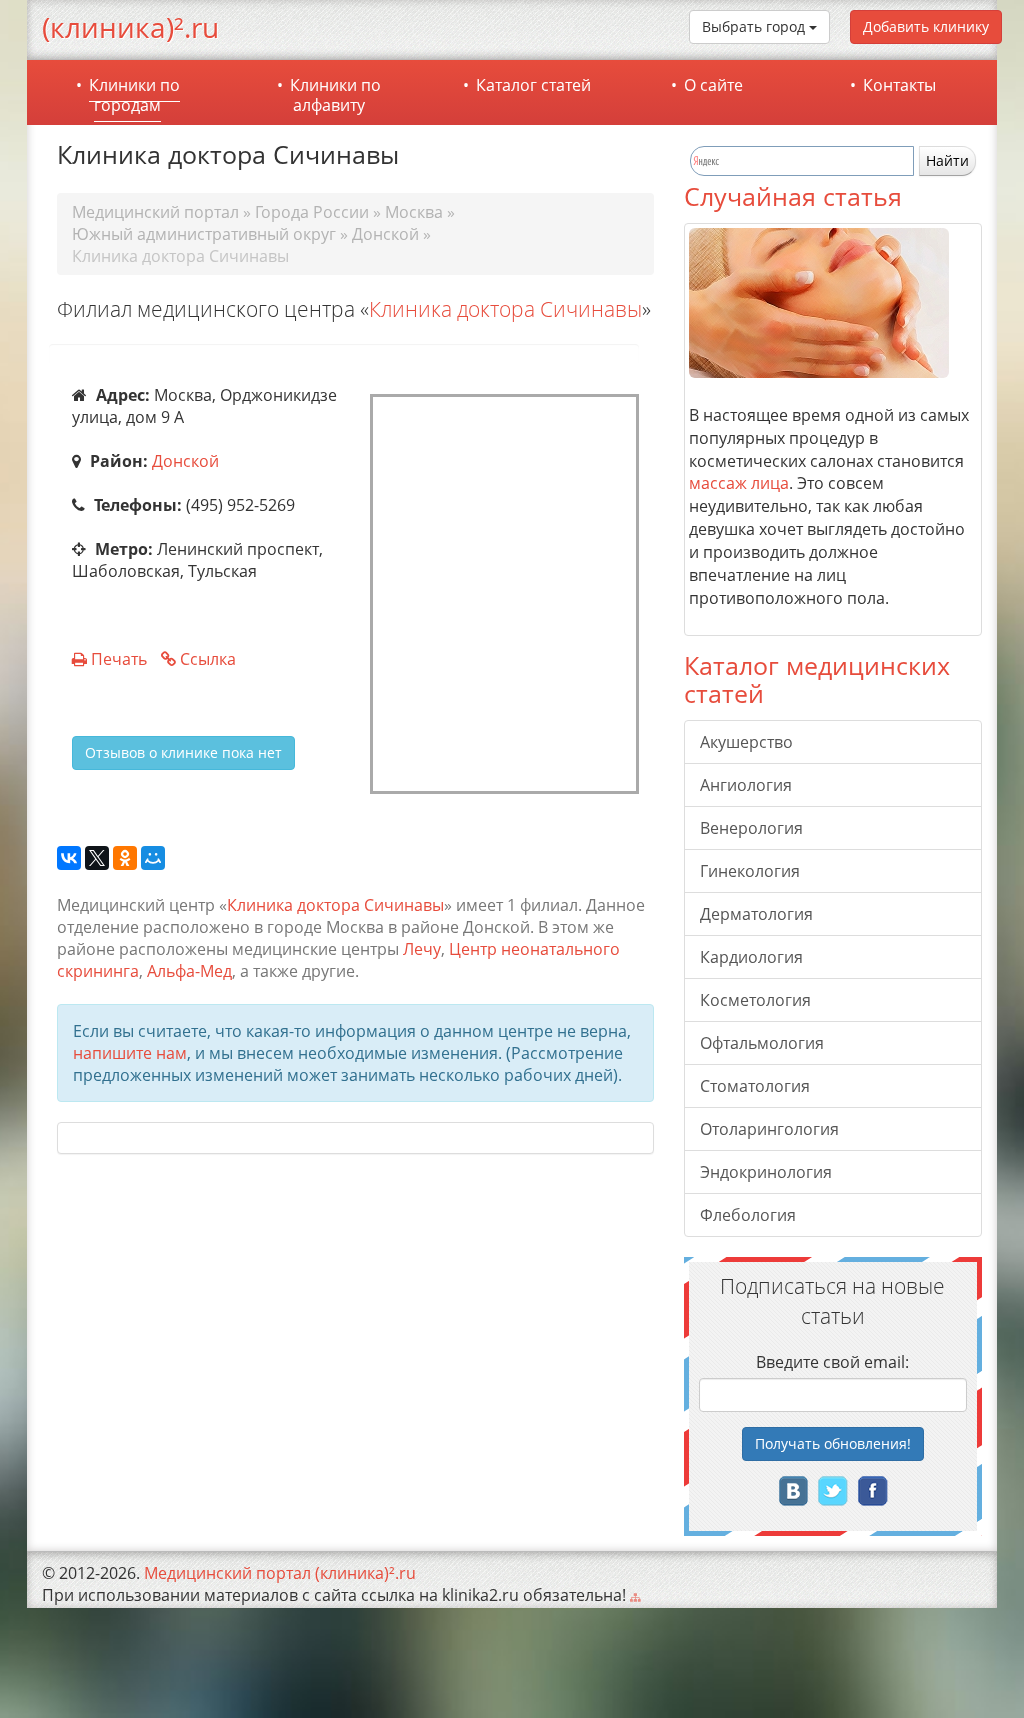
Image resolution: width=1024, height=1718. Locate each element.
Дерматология (756, 914)
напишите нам (130, 1053)
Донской (185, 461)
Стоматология (755, 1086)
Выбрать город (755, 26)
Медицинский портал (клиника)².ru (280, 1573)
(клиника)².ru (130, 27)
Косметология (755, 1000)
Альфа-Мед (189, 971)
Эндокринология (766, 1172)
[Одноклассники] (125, 859)
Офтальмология (762, 1043)
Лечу (422, 949)
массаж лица (739, 483)
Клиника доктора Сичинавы (505, 309)
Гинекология (750, 871)
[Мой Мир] (153, 859)
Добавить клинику (926, 26)
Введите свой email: (832, 1362)
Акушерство (746, 742)
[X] (97, 859)
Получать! (833, 1443)
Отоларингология (769, 1129)
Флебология (748, 1215)
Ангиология (746, 785)
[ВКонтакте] (69, 859)
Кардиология (751, 957)
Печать (119, 659)
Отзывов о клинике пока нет (183, 752)
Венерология (751, 828)
